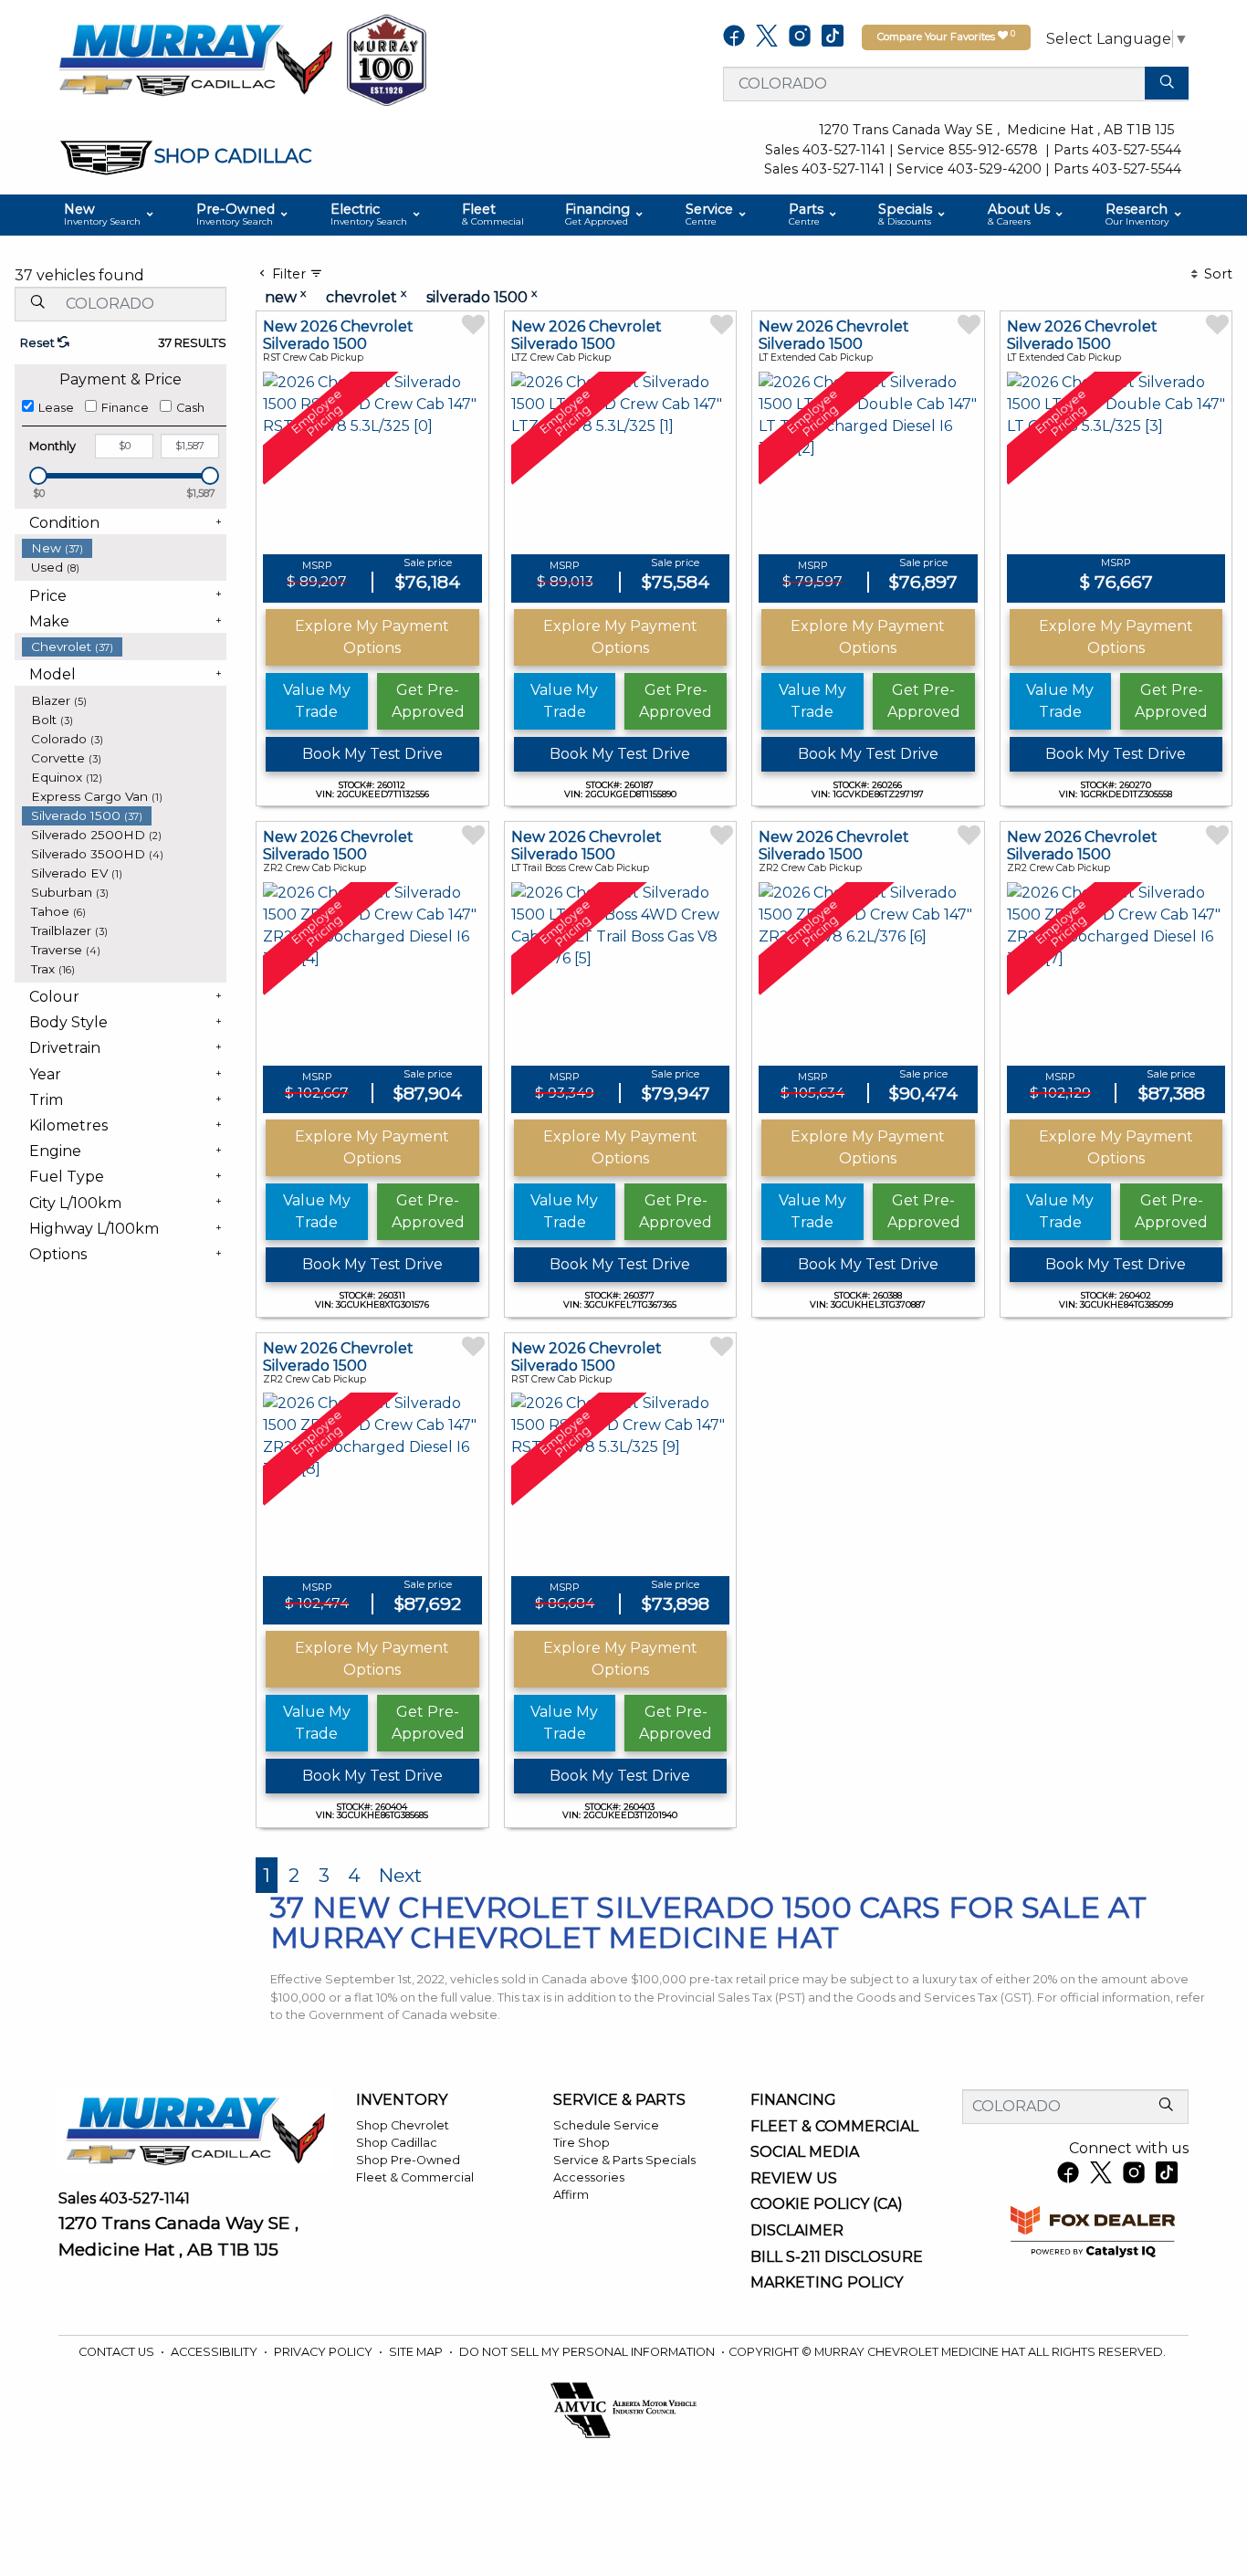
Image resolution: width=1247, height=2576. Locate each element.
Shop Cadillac (397, 2143)
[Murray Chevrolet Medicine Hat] (195, 59)
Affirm (571, 2195)
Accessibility (215, 2352)
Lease (56, 408)
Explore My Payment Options (372, 637)
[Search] (1167, 83)
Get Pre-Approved (428, 701)
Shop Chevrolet (403, 2125)
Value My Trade (317, 701)
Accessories (589, 2177)
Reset (39, 343)
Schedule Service (606, 2125)
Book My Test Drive (372, 754)
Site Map (417, 2352)
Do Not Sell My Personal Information (588, 2352)
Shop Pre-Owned (408, 2160)
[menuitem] (124, 548)
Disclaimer (797, 2231)
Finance (125, 408)
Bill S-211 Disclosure (837, 2257)
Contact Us (118, 2352)
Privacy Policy (325, 2352)
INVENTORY (402, 2100)
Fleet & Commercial (415, 2177)
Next (400, 1875)
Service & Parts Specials (624, 2160)
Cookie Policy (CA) (827, 2204)
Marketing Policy (827, 2283)
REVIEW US (794, 2179)
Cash (190, 408)
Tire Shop (582, 2143)
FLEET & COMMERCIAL (834, 2127)
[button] (110, 215)
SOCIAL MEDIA (805, 2152)
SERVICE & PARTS (619, 2100)
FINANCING (793, 2100)
